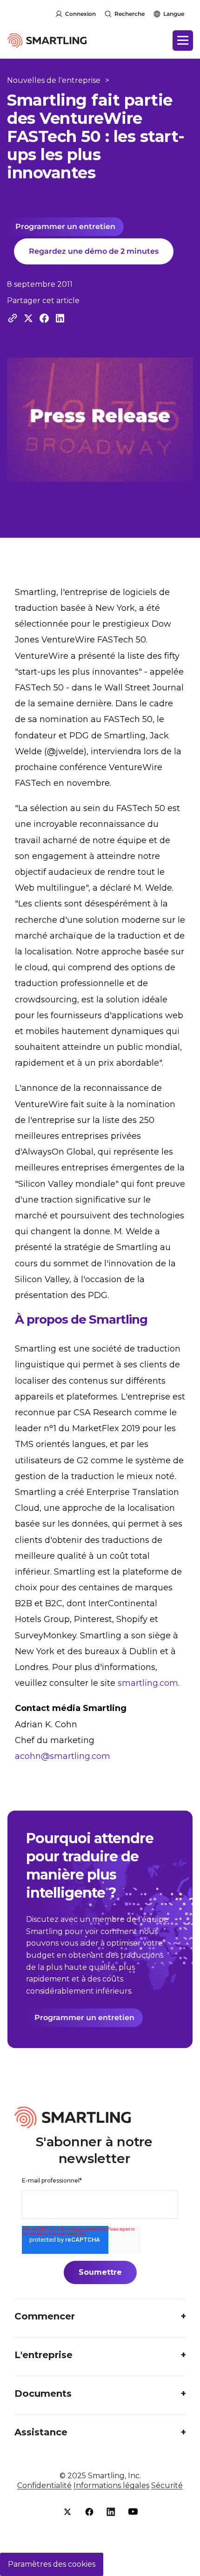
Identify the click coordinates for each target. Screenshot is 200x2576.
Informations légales (111, 2485)
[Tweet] (28, 318)
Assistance (41, 2432)
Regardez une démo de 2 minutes (94, 251)
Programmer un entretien (65, 226)
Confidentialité (44, 2485)
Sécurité (167, 2485)
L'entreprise (43, 2355)
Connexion (80, 14)
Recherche (130, 14)
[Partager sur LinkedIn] (60, 318)
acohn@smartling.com (63, 1756)
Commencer (45, 2316)
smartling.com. (149, 1683)
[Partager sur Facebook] (44, 318)
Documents (43, 2393)
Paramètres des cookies (52, 2564)
